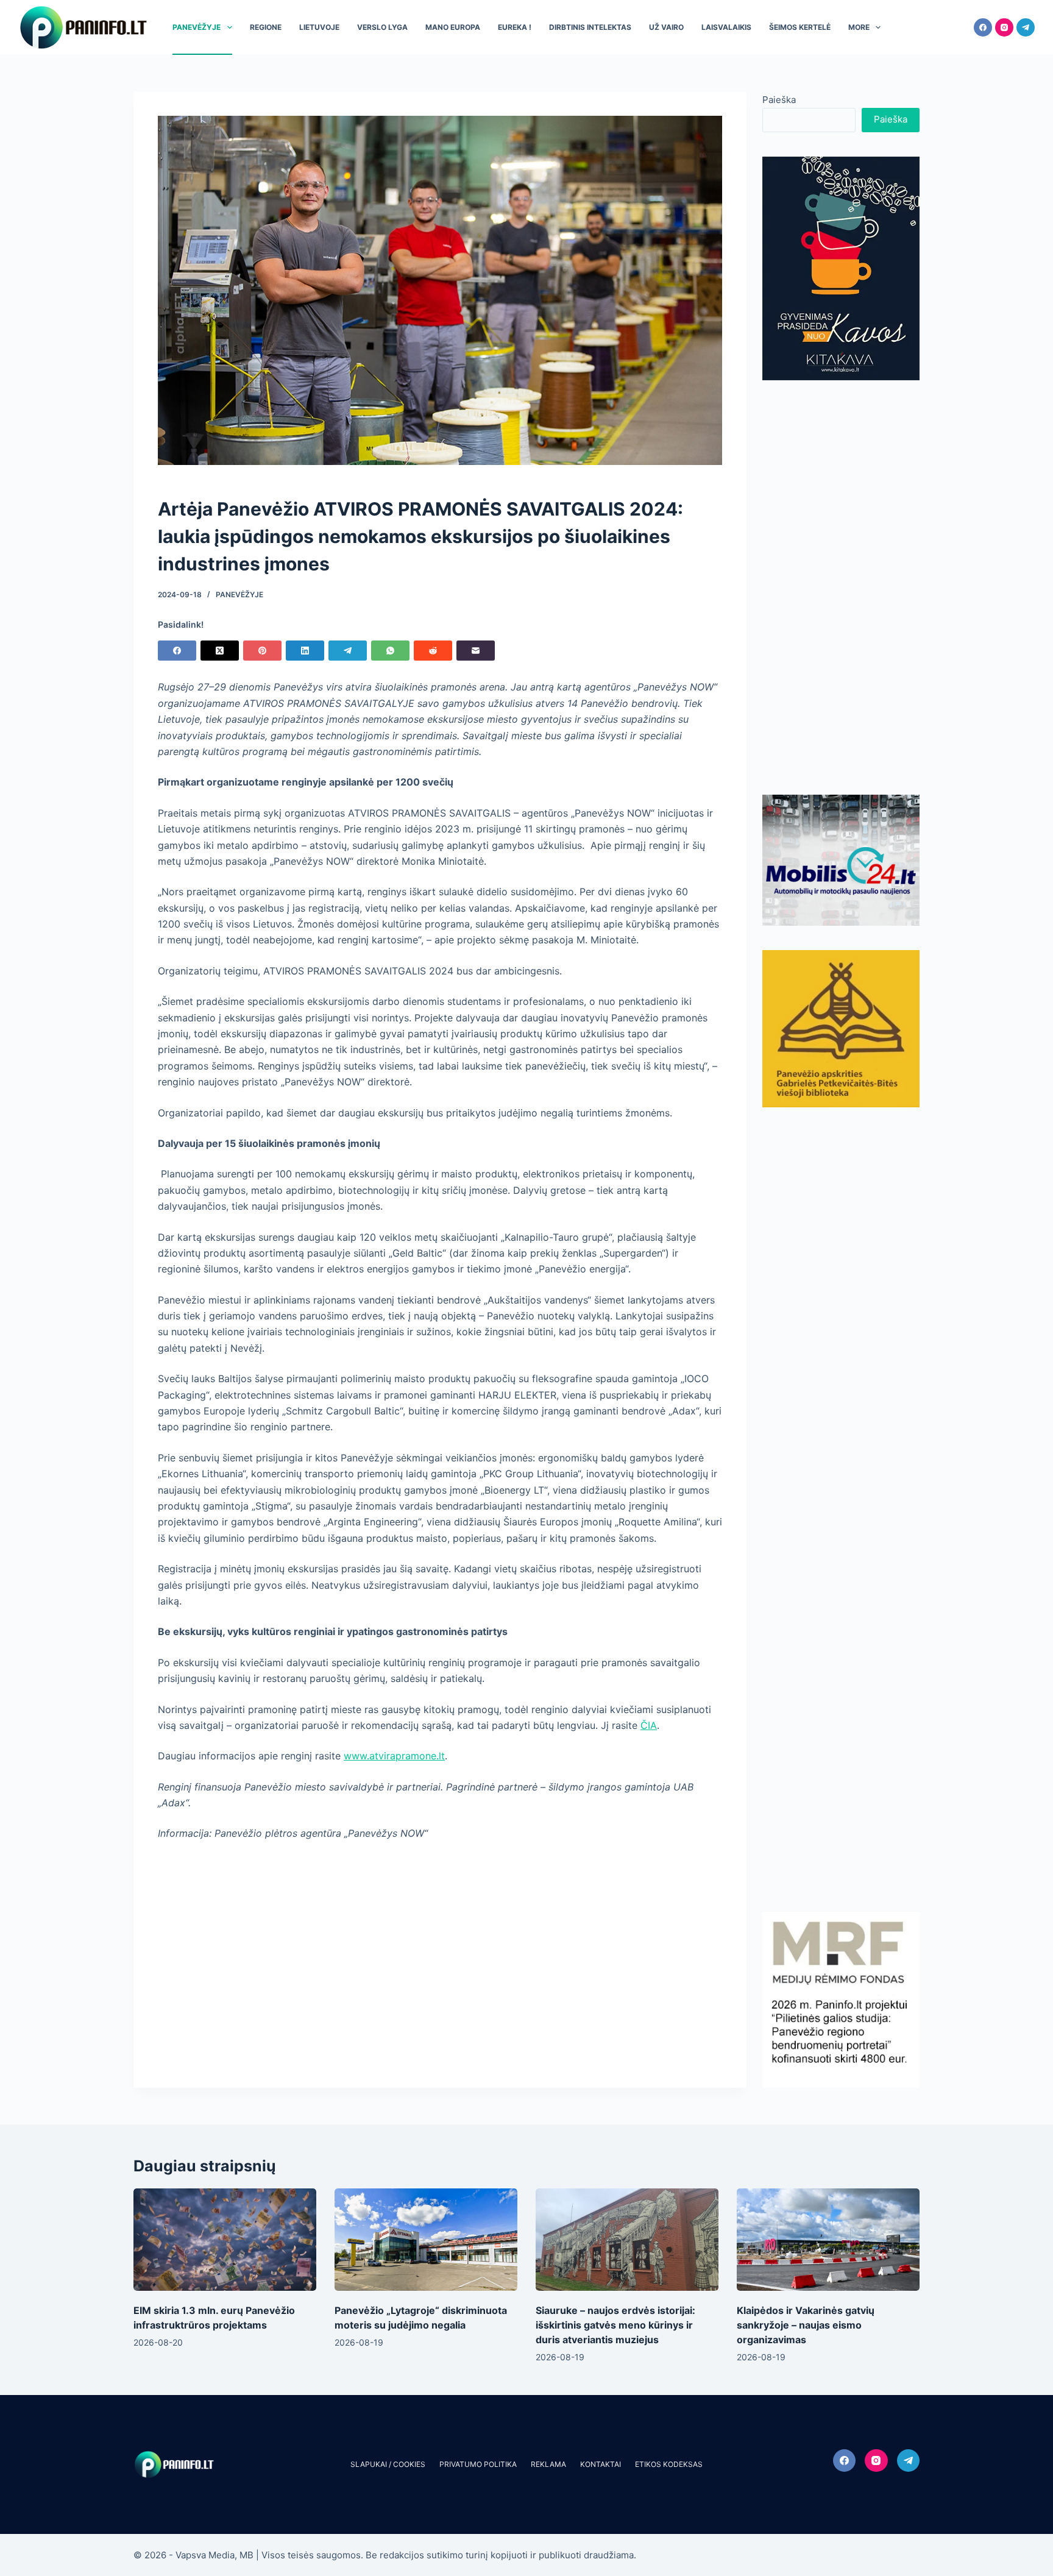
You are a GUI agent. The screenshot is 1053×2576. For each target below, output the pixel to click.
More (859, 27)
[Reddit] (433, 651)
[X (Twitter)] (220, 651)
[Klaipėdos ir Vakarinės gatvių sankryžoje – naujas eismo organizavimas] (828, 2240)
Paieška (779, 100)
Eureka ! (515, 27)
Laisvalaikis (726, 27)
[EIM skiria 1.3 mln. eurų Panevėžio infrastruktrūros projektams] (225, 2240)
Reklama (548, 2464)
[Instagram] (1004, 27)
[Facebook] (983, 27)
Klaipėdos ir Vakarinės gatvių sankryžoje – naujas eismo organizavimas (806, 2325)
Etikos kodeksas (669, 2464)
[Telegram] (1026, 27)
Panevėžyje (197, 27)
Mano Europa (453, 27)
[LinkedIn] (305, 651)
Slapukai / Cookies (388, 2464)
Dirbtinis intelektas (590, 27)
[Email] (476, 651)
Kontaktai (601, 2464)
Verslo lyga (382, 27)
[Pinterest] (262, 651)
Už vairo (666, 27)
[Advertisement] (841, 587)
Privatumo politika (478, 2464)
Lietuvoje (319, 27)
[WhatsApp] (390, 651)
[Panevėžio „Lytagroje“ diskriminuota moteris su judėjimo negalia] (426, 2240)
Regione (266, 27)
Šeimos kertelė (800, 27)
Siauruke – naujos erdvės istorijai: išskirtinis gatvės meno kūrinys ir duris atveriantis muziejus (615, 2325)
